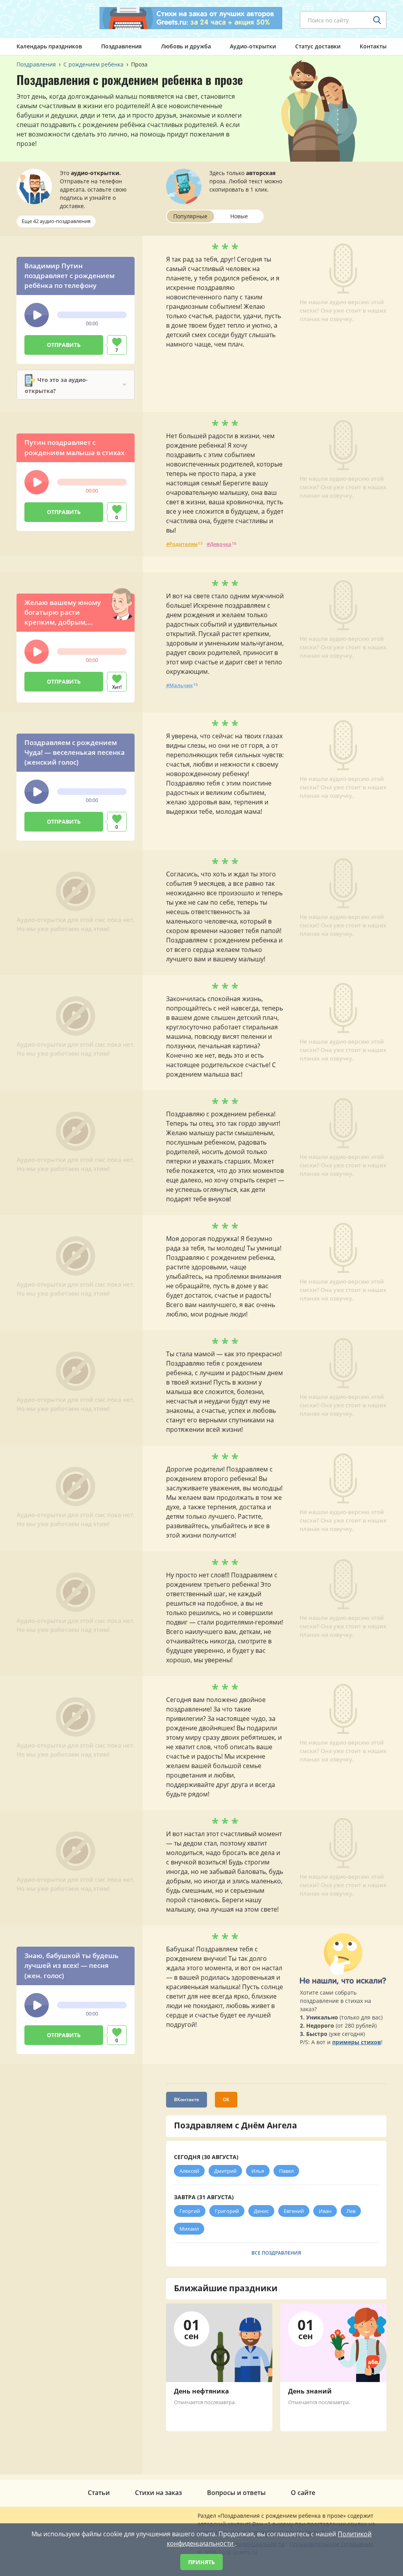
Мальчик (181, 685)
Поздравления (121, 46)
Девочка (221, 544)
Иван (325, 2211)
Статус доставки (318, 46)
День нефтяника (201, 2391)
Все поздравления (276, 2253)
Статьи (99, 2493)
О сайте (303, 2493)
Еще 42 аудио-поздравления (56, 221)
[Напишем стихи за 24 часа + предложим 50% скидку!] (191, 18)
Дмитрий (225, 2171)
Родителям (183, 544)
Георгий (190, 2211)
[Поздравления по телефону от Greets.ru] (49, 18)
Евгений (294, 2211)
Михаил (189, 2229)
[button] (37, 315)
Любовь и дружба (186, 46)
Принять (201, 2562)
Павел (286, 2171)
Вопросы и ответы (236, 2493)
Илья (258, 2171)
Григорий (227, 2211)
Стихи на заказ (158, 2493)
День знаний (310, 2391)
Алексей (189, 2171)
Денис (261, 2211)
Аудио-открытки (253, 46)
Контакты (373, 46)
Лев (351, 2211)
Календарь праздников (49, 46)
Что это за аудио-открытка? (56, 385)
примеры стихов (357, 2042)
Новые (239, 216)
